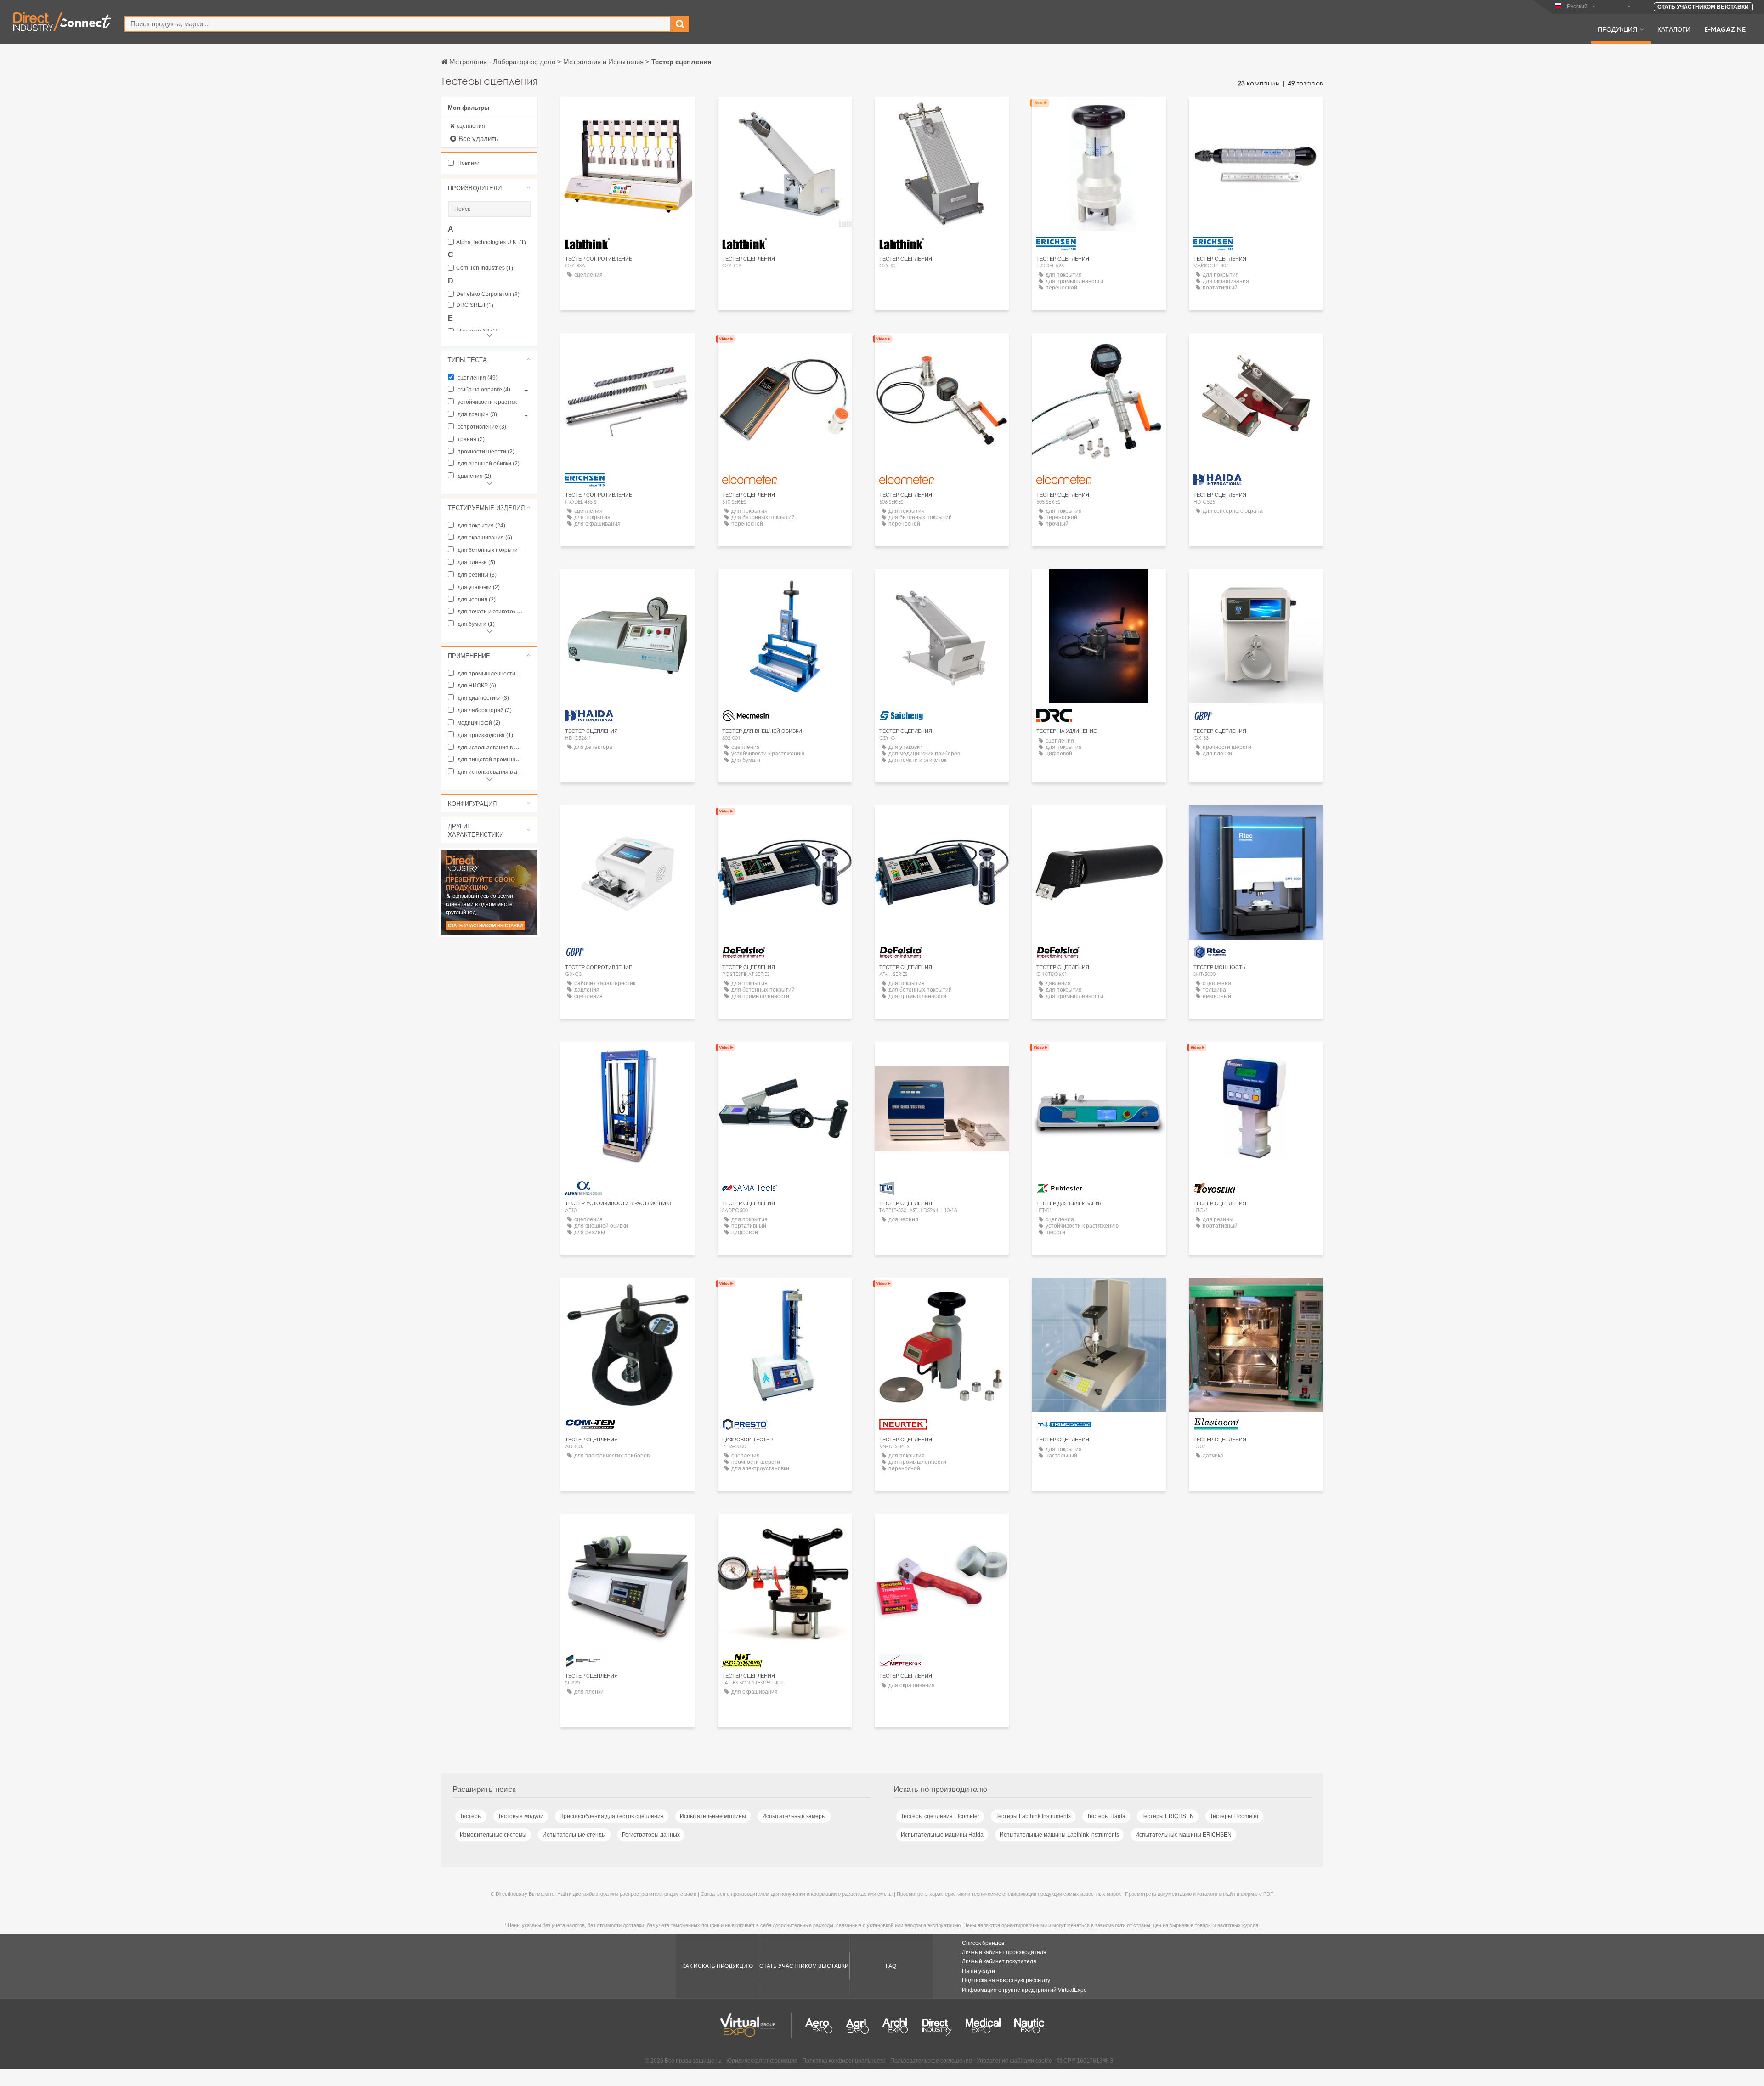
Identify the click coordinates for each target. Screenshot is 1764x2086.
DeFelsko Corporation (488, 294)
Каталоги (1674, 29)
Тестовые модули (521, 1816)
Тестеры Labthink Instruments (1033, 1816)
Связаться (1256, 821)
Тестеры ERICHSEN (1168, 1816)
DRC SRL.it (475, 305)
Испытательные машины (713, 1816)
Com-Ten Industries (485, 268)
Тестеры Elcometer (1234, 1816)
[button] (489, 188)
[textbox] (398, 24)
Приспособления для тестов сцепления (612, 1816)
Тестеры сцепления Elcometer (940, 1816)
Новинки (468, 163)
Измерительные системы (493, 1835)
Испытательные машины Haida (942, 1835)
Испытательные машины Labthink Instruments (1059, 1835)
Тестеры (471, 1816)
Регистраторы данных (651, 1835)
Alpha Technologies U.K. (491, 242)
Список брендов (983, 1943)
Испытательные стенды (574, 1835)
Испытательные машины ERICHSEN (1183, 1835)
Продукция (1617, 29)
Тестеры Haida (1106, 1816)
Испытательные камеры (794, 1816)
